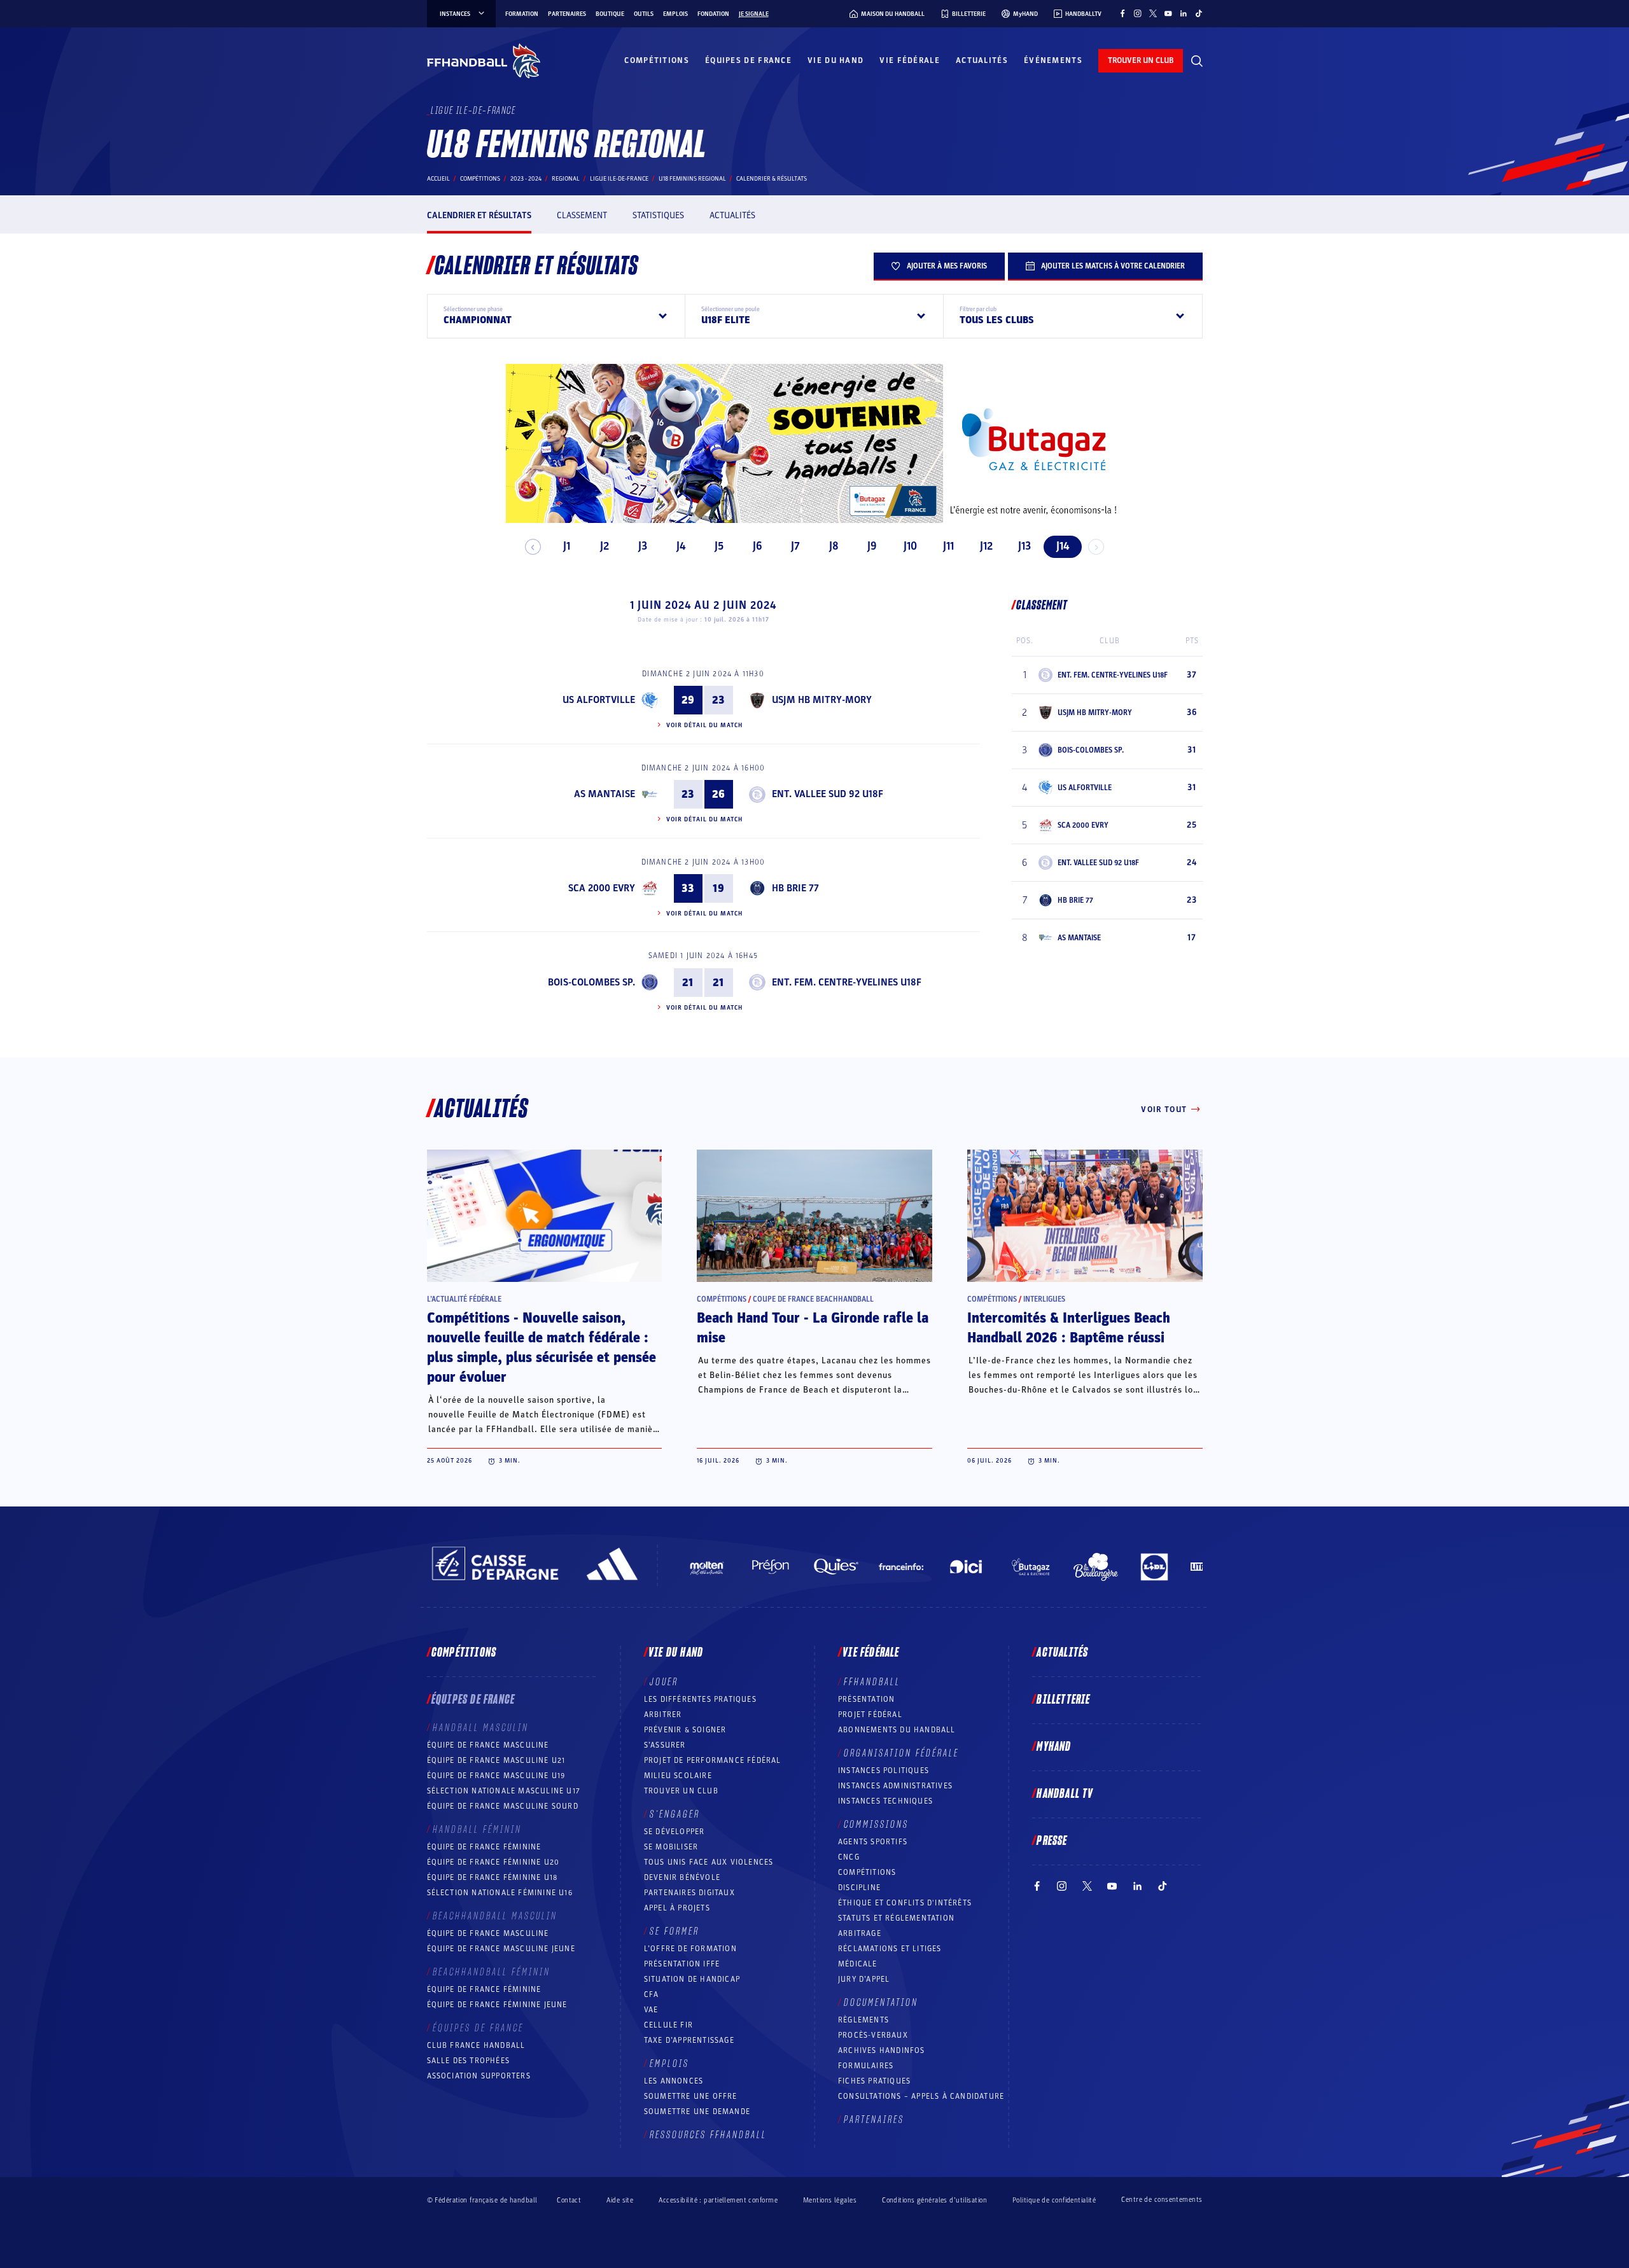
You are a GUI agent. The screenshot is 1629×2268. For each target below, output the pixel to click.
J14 (1063, 546)
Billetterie (1063, 1700)
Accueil (438, 179)
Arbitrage (860, 1933)
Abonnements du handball (897, 1730)
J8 (834, 546)
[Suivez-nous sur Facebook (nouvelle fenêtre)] (1122, 13)
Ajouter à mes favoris (947, 266)
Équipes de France (748, 60)
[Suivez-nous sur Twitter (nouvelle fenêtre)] (1153, 13)
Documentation (881, 2003)
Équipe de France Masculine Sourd (503, 1806)
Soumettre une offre (691, 2096)
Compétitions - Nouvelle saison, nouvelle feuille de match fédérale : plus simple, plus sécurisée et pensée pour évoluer (542, 1348)
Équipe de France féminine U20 (493, 1862)
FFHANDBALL (872, 1682)
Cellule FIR (668, 2025)
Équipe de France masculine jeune (501, 1949)
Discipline (859, 1888)
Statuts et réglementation (896, 1918)
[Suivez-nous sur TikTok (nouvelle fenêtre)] (1199, 13)
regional (566, 179)
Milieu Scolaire (678, 1776)
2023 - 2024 (526, 179)
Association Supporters (479, 2076)
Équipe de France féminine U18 (493, 1877)
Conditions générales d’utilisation (934, 2200)
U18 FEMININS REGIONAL (692, 179)
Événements (1053, 60)
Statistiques (658, 215)
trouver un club (1141, 60)
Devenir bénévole (682, 1877)
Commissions (876, 1825)
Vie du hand (835, 60)
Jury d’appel (864, 1979)
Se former (675, 1931)
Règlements (863, 2020)
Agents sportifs (873, 1842)
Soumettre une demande (697, 2111)
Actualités (982, 60)
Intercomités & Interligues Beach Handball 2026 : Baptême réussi (1069, 1328)
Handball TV (1065, 1794)
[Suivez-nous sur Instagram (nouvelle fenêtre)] (1138, 13)
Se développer (675, 1832)
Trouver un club (681, 1791)
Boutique (610, 14)
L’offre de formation (690, 1949)
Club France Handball (476, 2045)
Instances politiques (884, 1771)
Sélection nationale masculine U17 (504, 1791)
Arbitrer (663, 1715)
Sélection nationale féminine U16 (500, 1893)
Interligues (1044, 1299)
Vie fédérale (910, 60)
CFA (652, 1994)
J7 (795, 546)
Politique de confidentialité (1054, 2200)
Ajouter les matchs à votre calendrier (1113, 266)
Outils (644, 14)
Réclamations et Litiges (890, 1949)
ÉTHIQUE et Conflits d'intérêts (905, 1903)
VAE (651, 2010)
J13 (1024, 546)
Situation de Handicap (692, 1979)
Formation (522, 14)
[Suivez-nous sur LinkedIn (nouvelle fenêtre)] (1184, 13)
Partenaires (567, 14)
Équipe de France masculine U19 (496, 1776)
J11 (948, 546)
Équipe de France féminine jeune (497, 2005)
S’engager (675, 1814)
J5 (719, 546)
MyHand (1054, 1747)
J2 (605, 546)
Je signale (754, 14)
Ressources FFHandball (708, 2135)
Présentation (866, 1699)
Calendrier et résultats (479, 215)
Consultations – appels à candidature (921, 2096)
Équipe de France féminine (484, 1847)
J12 (986, 546)
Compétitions (657, 60)
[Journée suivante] (1096, 547)
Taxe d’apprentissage (689, 2040)
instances (455, 14)
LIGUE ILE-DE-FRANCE (619, 179)
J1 (567, 546)
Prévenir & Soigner (685, 1730)
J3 (643, 546)
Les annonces (674, 2081)
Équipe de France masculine (488, 1745)
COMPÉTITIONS (867, 1872)
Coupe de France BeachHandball (813, 1299)
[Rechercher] (1197, 61)
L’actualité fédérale (464, 1299)
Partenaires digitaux (689, 1893)
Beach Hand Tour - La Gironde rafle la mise (813, 1328)
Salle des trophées (469, 2061)
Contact (569, 2200)
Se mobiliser (671, 1847)
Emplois (675, 14)
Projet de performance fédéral (713, 1760)
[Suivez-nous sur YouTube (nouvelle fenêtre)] (1168, 13)
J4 (681, 546)
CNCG (849, 1857)
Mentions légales (830, 2200)
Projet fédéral (870, 1715)
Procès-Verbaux (873, 2035)
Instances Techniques (885, 1801)
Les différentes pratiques (700, 1699)
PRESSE (1052, 1841)
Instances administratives (895, 1786)
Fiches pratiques (874, 2081)
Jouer (664, 1682)
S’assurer (665, 1745)
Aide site (620, 2200)
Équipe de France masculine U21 (496, 1760)
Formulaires (866, 2066)
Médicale (858, 1964)
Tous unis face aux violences (709, 1862)
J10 (910, 546)
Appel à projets (677, 1908)
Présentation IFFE (682, 1964)
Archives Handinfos (882, 2050)
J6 (758, 546)
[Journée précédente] (533, 547)
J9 (872, 546)
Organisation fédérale (901, 1753)
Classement (582, 215)
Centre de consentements (1162, 2200)
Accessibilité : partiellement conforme (718, 2200)
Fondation (713, 14)
